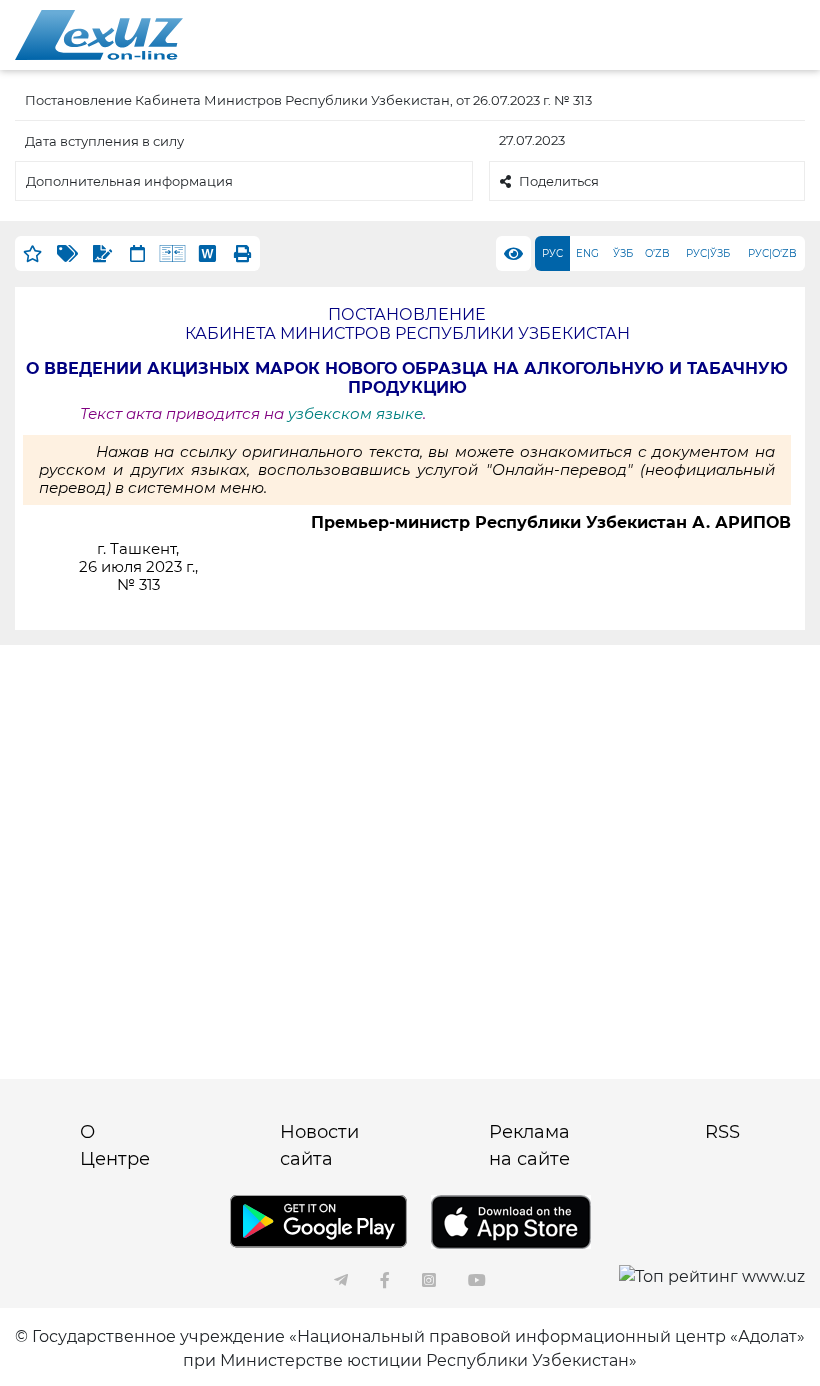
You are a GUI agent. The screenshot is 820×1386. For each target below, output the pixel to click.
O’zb (657, 253)
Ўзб (623, 253)
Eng (587, 253)
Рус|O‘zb (772, 253)
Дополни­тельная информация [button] (129, 181)
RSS (722, 1132)
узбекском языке (355, 414)
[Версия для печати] (242, 253)
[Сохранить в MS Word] (207, 253)
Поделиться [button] (559, 181)
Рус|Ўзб (708, 253)
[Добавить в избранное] (32, 253)
